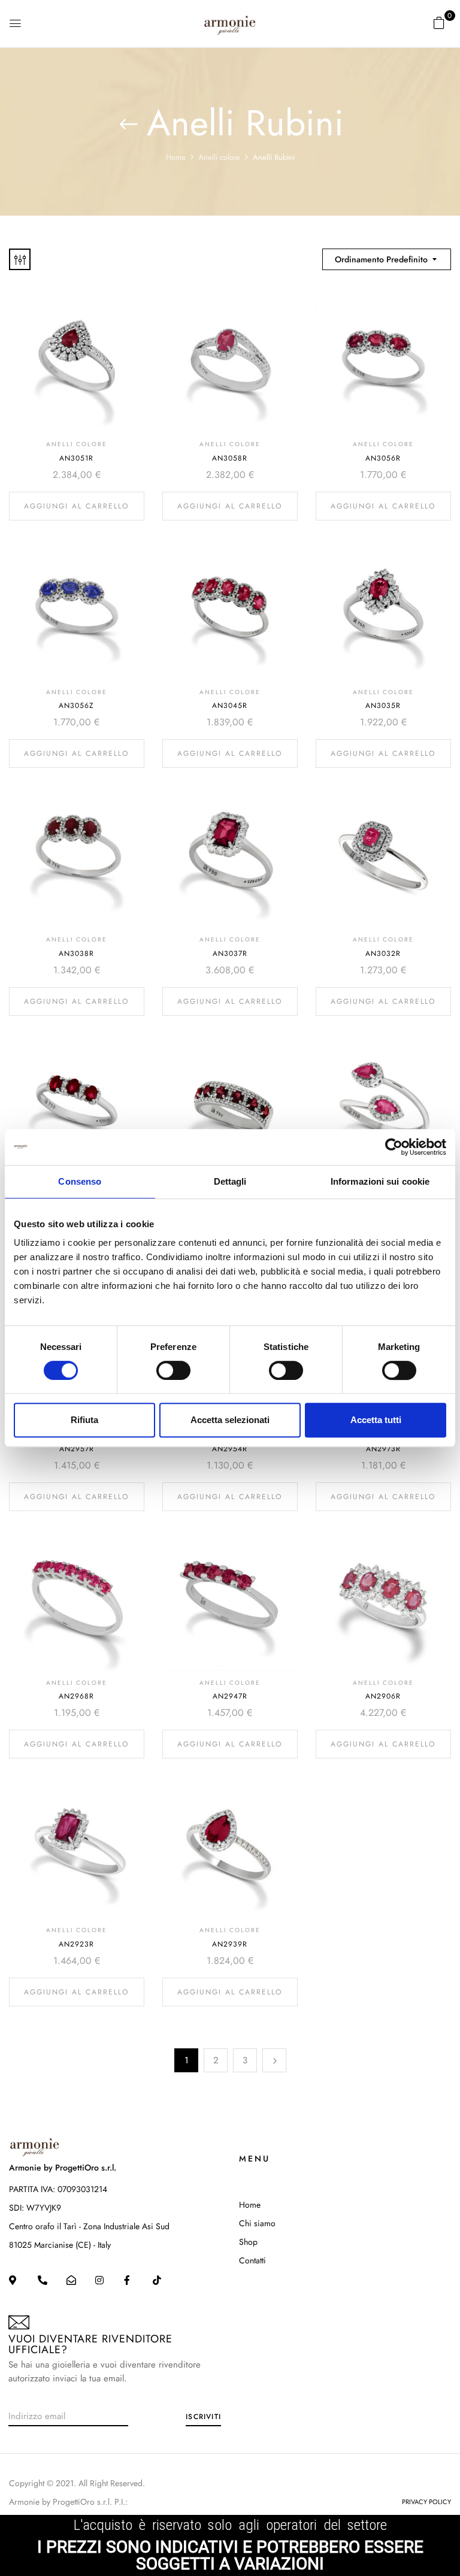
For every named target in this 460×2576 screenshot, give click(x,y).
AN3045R (230, 706)
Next (274, 2060)
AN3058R (230, 458)
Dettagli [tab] (230, 1181)
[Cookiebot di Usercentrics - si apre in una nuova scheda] (394, 1147)
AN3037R (230, 953)
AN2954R (230, 1449)
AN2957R (77, 1449)
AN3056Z (76, 706)
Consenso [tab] (80, 1181)
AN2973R (383, 1449)
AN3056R (383, 458)
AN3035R (383, 706)
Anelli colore (219, 157)
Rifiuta (84, 1420)
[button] (439, 23)
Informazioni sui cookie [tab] (380, 1181)
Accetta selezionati (230, 1420)
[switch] (173, 1370)
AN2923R (76, 1944)
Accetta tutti (376, 1420)
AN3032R (383, 953)
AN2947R (230, 1696)
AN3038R (76, 953)
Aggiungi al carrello (76, 506)
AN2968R (76, 1696)
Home (176, 157)
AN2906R (383, 1696)
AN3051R (76, 458)
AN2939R (230, 1944)
